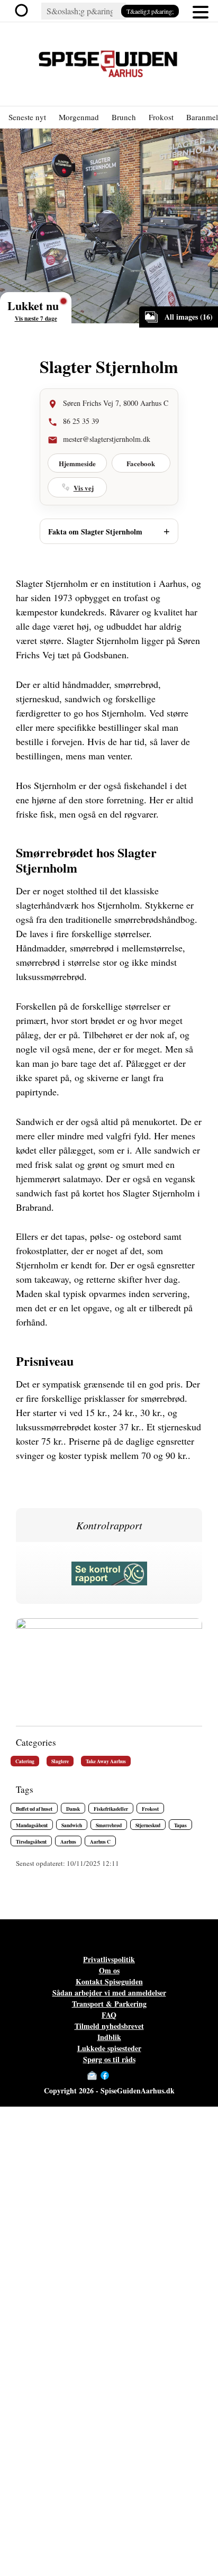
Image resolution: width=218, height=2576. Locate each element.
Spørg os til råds (109, 2059)
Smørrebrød (109, 1825)
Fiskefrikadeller (111, 1809)
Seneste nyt (27, 117)
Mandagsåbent (32, 1825)
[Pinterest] (126, 2075)
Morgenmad (79, 117)
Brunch (124, 117)
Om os (109, 1970)
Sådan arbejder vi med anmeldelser (109, 1993)
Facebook (141, 463)
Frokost (161, 117)
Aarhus (68, 1842)
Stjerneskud (148, 1825)
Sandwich (72, 1825)
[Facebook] (105, 2075)
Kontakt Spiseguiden (109, 1981)
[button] (201, 11)
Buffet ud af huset (34, 1809)
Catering (25, 1761)
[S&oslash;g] (24, 11)
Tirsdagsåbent (31, 1842)
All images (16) (189, 317)
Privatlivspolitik (109, 1959)
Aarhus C (100, 1842)
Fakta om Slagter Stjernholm (95, 532)
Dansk (73, 1809)
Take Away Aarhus (106, 1761)
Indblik (109, 2037)
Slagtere (60, 1761)
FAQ (109, 2015)
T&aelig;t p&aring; (150, 11)
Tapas (180, 1825)
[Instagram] (115, 2075)
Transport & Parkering (109, 2004)
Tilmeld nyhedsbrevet (109, 2026)
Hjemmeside (77, 463)
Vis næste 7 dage (36, 319)
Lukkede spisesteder (109, 2048)
